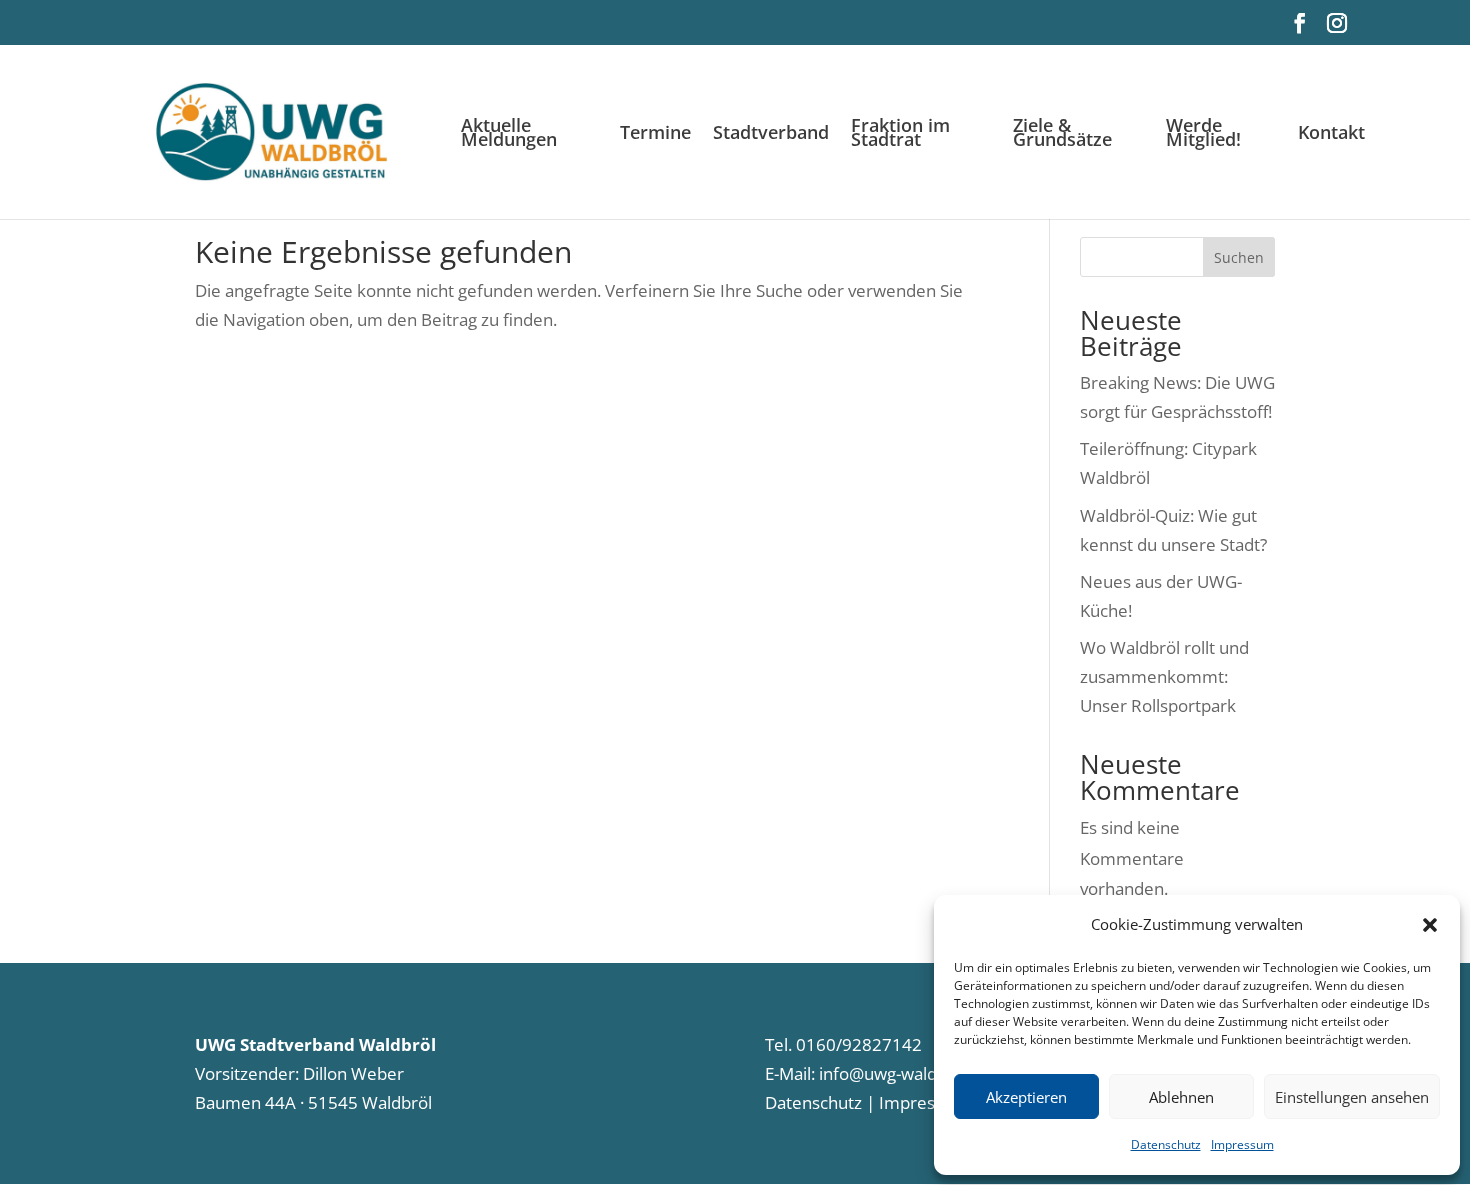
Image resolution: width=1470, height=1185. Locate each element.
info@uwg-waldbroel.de (910, 1073)
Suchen (1239, 257)
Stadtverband (771, 134)
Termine (655, 134)
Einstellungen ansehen (1352, 1097)
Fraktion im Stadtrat (900, 134)
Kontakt (1331, 134)
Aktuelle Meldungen (509, 134)
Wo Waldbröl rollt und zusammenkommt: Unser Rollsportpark (1164, 676)
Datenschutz (1166, 1144)
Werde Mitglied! (1203, 134)
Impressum (1242, 1144)
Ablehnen (1181, 1097)
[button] (1430, 925)
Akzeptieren (1026, 1097)
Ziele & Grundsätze (1062, 134)
